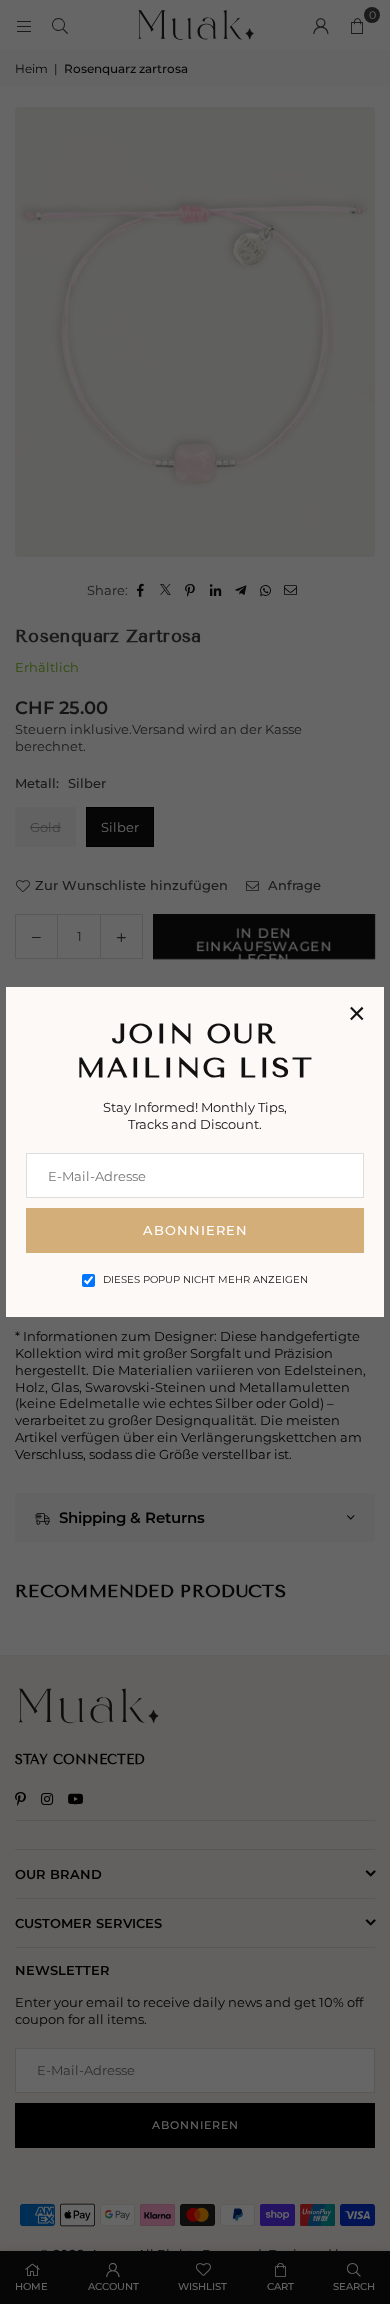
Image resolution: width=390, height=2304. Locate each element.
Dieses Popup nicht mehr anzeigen (205, 1279)
